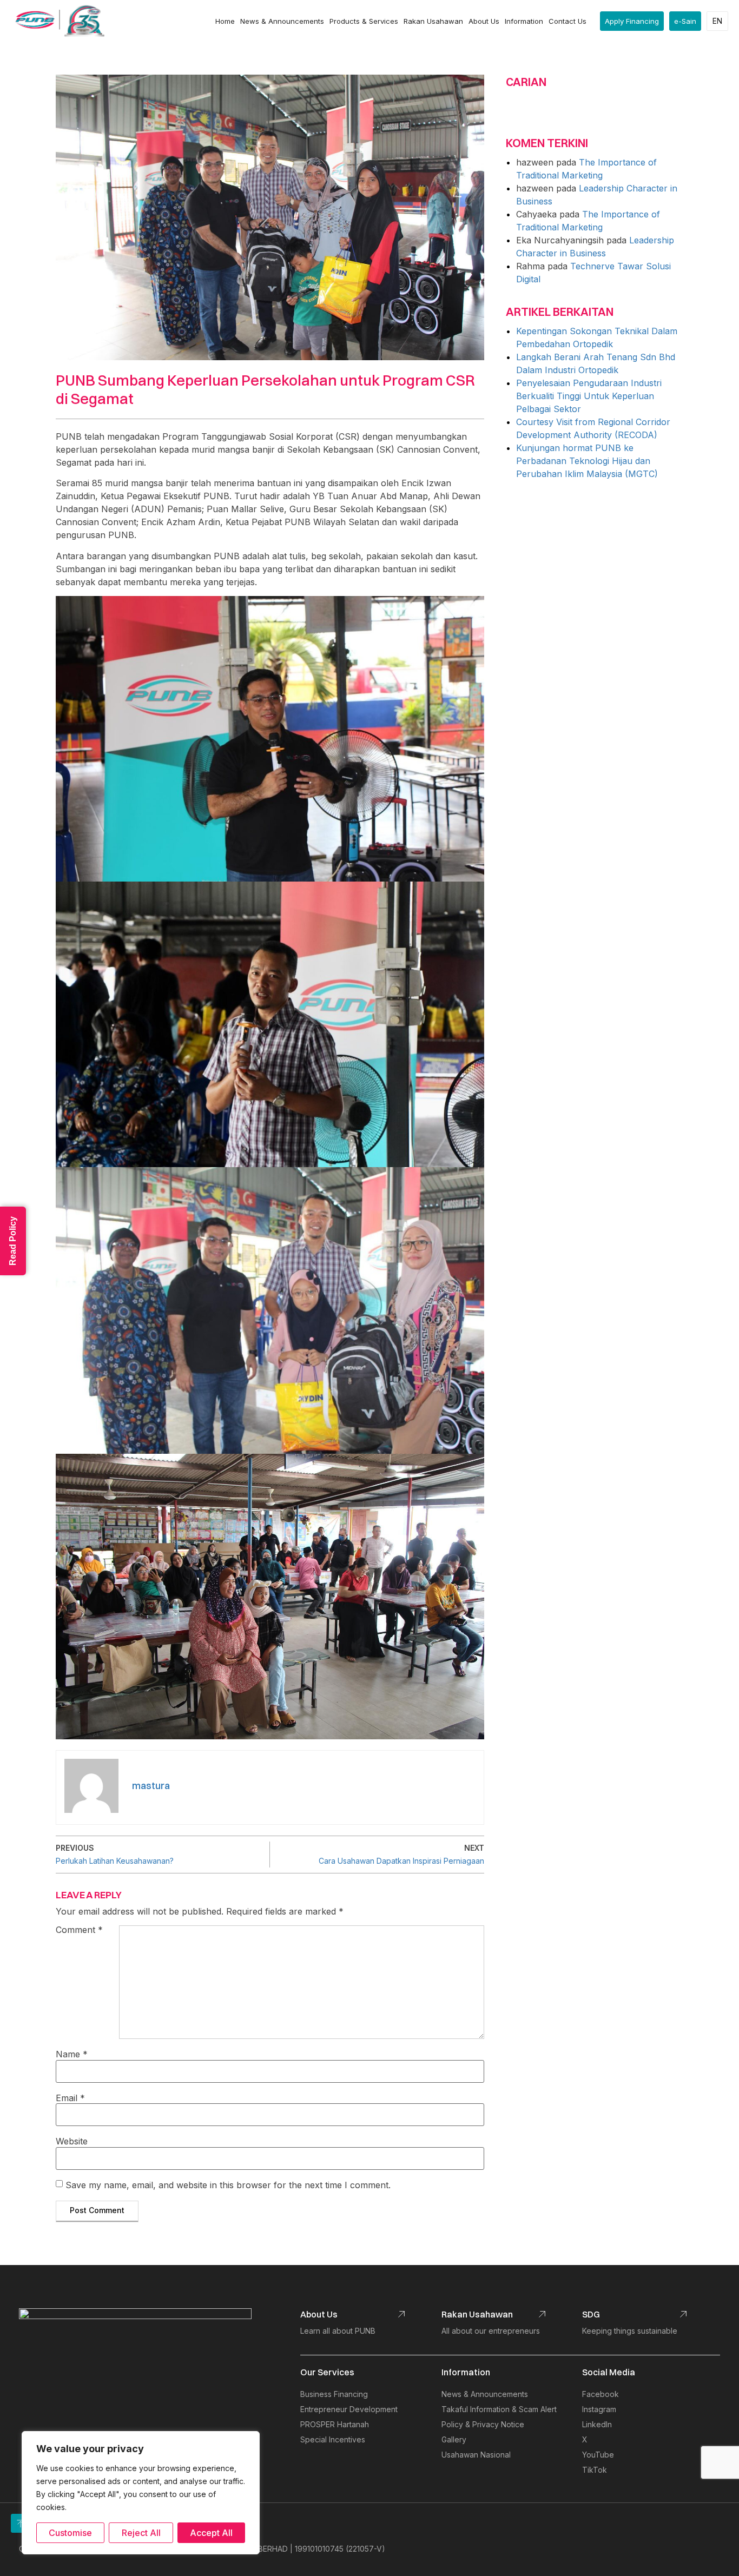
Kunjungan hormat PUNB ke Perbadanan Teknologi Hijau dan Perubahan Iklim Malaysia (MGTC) (587, 461)
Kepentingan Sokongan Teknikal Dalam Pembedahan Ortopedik (597, 337)
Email (70, 2098)
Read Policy (13, 1241)
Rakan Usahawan (433, 21)
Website (72, 2141)
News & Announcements (282, 21)
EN (717, 21)
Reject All (141, 2533)
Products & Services (364, 21)
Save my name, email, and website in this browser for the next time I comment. (228, 2185)
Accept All (211, 2533)
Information (524, 21)
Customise (70, 2533)
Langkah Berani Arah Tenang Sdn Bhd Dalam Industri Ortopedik (596, 363)
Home (225, 21)
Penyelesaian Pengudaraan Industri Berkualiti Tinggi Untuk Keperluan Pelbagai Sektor (589, 396)
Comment (79, 1930)
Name (72, 2054)
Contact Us (568, 21)
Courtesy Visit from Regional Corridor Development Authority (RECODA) (593, 428)
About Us (484, 21)
